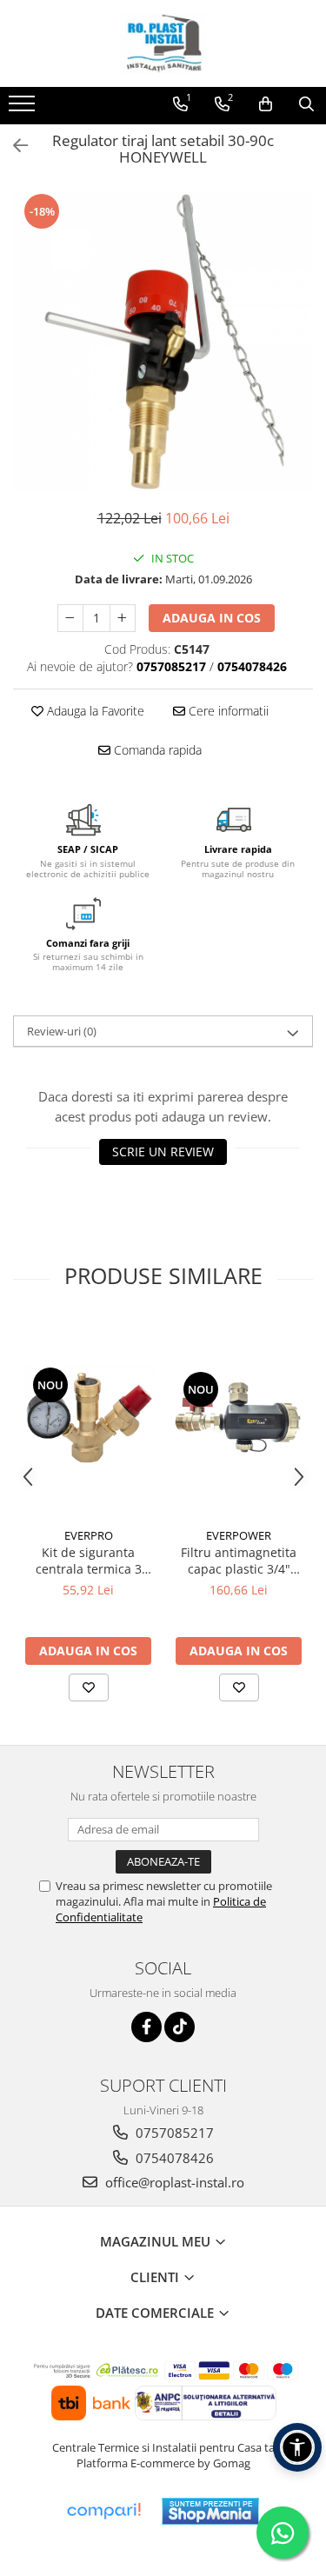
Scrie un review (163, 1152)
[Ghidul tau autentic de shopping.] (103, 2511)
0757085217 (173, 2133)
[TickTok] (180, 2027)
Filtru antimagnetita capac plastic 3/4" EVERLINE (239, 1561)
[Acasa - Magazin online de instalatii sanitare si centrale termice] (163, 43)
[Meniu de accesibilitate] (297, 2447)
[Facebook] (146, 2027)
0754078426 (173, 2158)
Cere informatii (227, 711)
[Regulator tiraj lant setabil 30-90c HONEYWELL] (163, 341)
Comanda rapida (156, 750)
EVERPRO (89, 1535)
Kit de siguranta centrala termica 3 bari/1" (89, 1561)
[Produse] (24, 109)
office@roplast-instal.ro (173, 2182)
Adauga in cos (212, 618)
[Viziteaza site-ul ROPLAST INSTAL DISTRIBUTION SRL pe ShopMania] (210, 2511)
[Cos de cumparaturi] (266, 104)
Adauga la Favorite (94, 711)
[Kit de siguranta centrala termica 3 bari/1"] (88, 1418)
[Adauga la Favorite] (89, 1687)
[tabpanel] (163, 341)
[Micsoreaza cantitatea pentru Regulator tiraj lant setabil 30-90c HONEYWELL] (70, 618)
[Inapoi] (13, 146)
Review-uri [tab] (62, 1031)
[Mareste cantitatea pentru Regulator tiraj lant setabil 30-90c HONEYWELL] (123, 618)
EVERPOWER (239, 1535)
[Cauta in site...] (306, 104)
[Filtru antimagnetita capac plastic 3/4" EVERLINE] (239, 1419)
